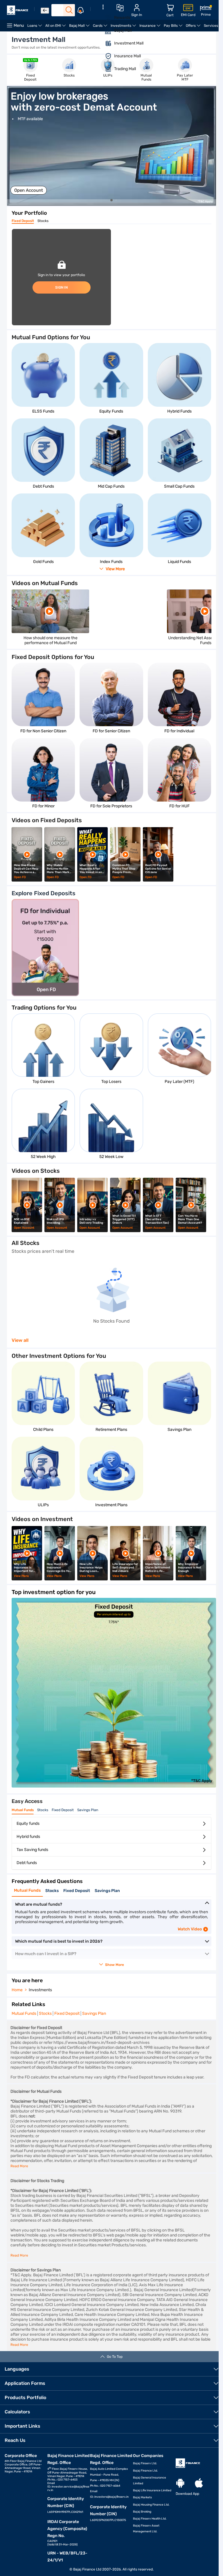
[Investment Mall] (105, 43)
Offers (194, 27)
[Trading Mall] (105, 69)
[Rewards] (105, 18)
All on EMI (56, 27)
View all (20, 1340)
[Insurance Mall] (105, 56)
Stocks (43, 221)
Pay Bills (174, 27)
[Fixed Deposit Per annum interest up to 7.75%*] (114, 1786)
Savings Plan (88, 1810)
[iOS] (199, 2483)
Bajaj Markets (142, 2497)
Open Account (29, 190)
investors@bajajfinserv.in (111, 2497)
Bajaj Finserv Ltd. (145, 2463)
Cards (101, 27)
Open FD (20, 877)
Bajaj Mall (80, 27)
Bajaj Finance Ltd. (145, 2471)
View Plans (21, 1576)
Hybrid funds (28, 1837)
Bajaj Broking (142, 2512)
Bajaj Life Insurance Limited (152, 2490)
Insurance (151, 27)
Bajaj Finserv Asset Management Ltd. (146, 2529)
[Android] (180, 2483)
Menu (19, 25)
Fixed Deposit (23, 221)
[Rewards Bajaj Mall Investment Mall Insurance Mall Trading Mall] (103, 42)
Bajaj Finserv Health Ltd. (150, 2519)
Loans (35, 27)
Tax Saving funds (32, 1850)
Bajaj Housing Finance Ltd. (151, 2505)
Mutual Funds (23, 1810)
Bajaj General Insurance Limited (150, 2481)
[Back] (45, 11)
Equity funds (28, 1823)
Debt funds (27, 1863)
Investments (124, 27)
